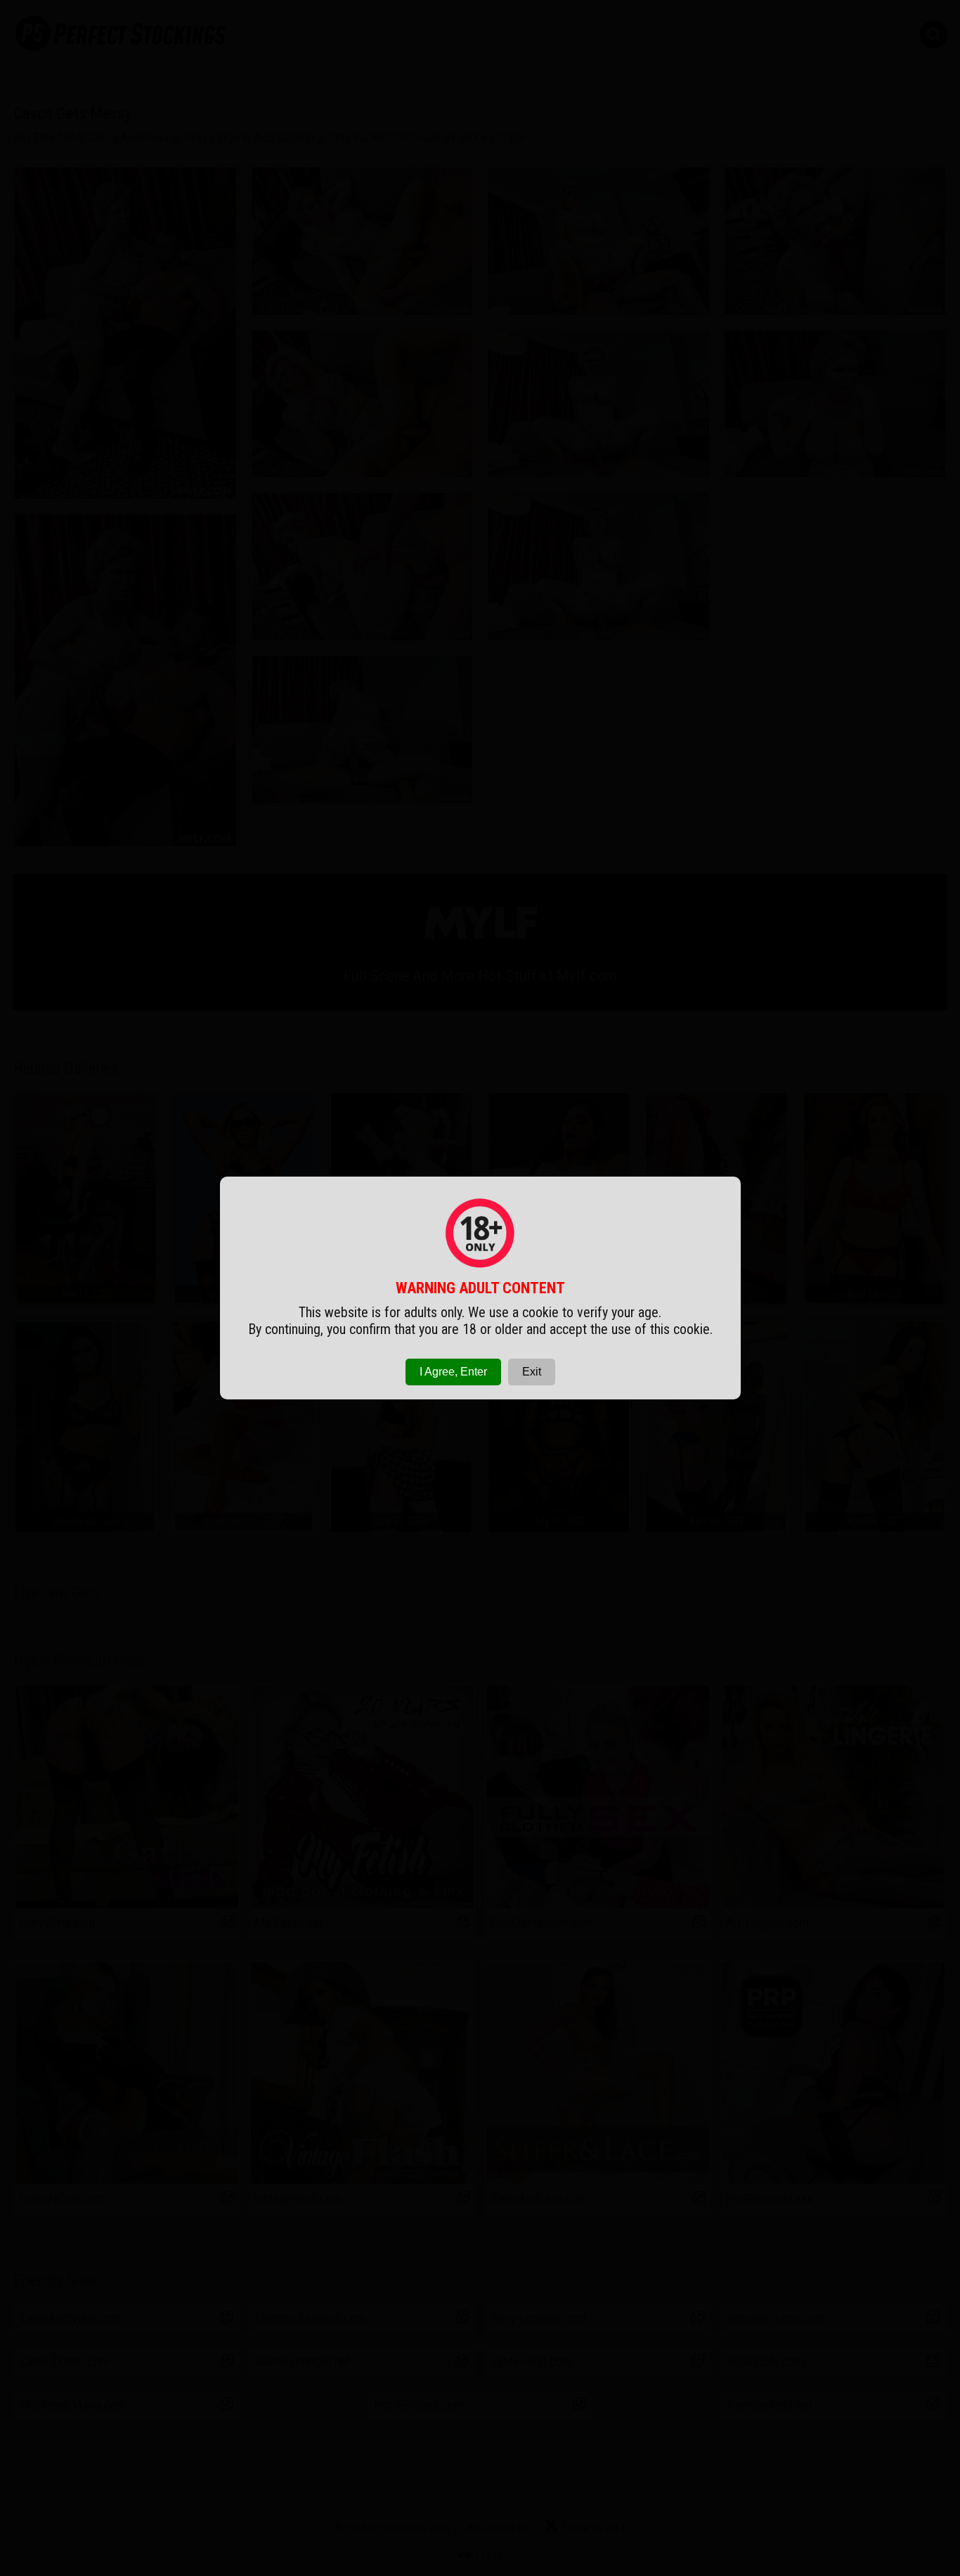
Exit (532, 1372)
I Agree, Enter (453, 1372)
